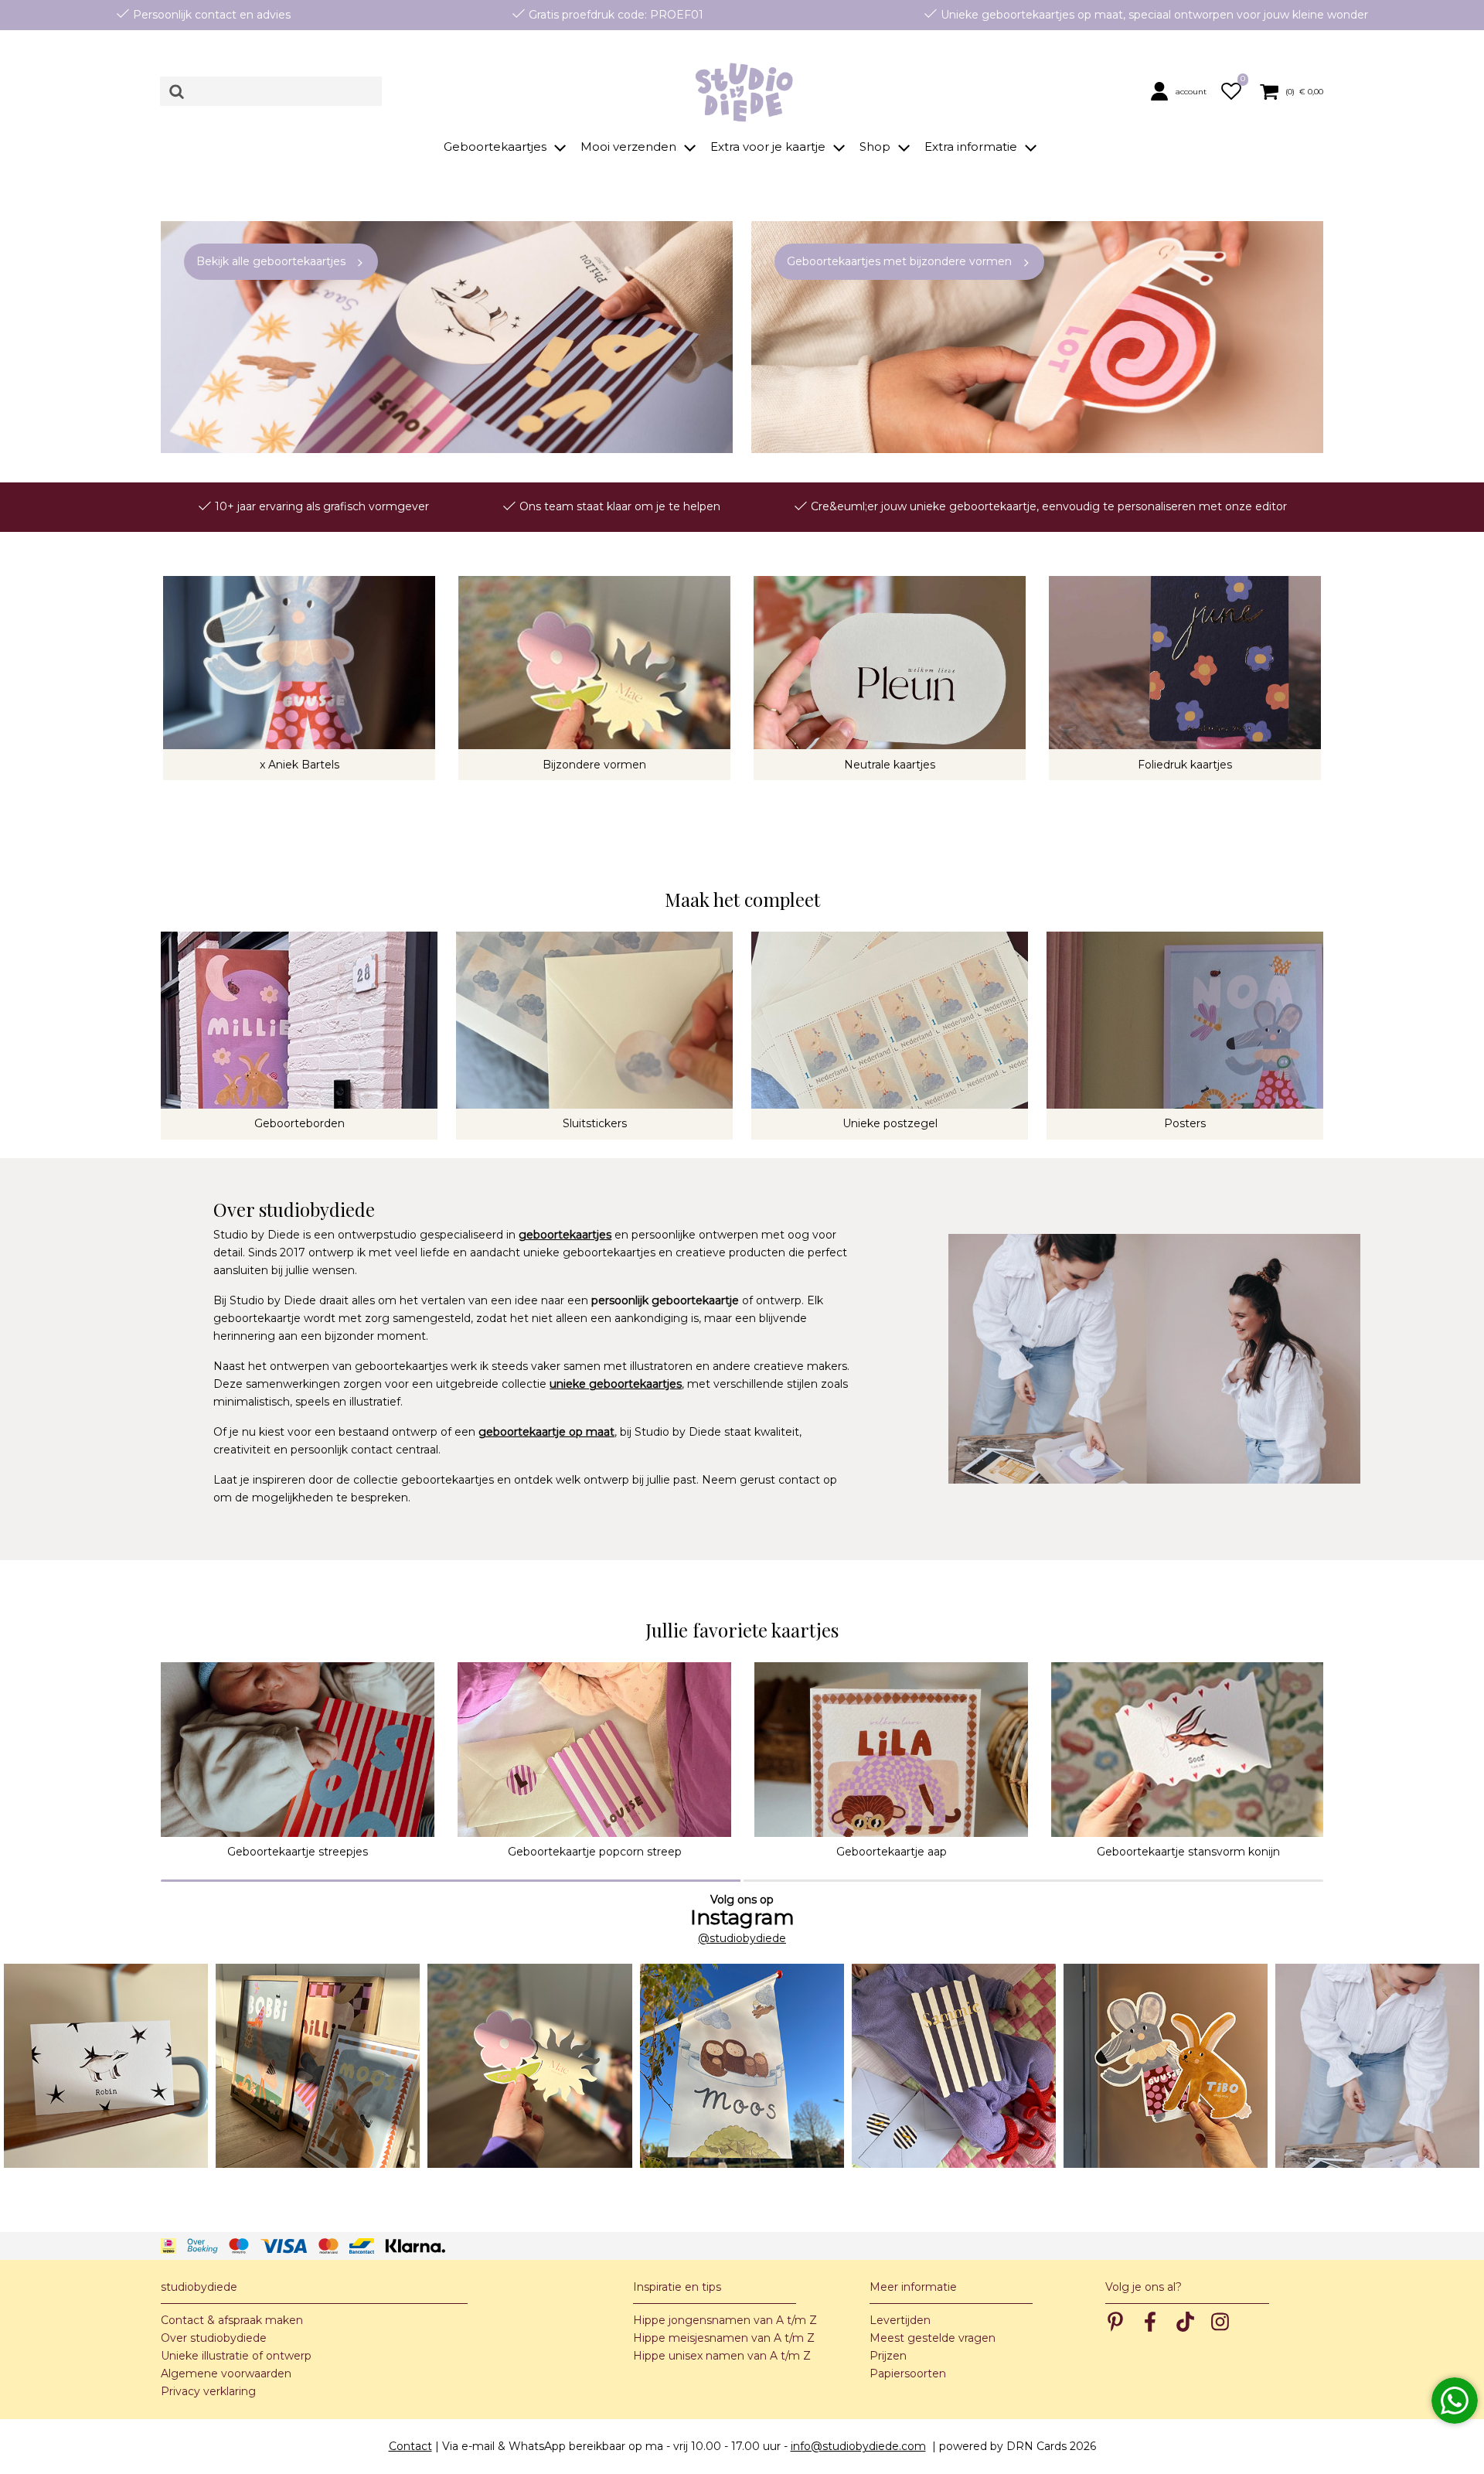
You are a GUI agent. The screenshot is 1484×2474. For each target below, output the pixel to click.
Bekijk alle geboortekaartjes (271, 261)
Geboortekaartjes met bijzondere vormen (899, 261)
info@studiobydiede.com (858, 2446)
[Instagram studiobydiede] (106, 2066)
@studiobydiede (742, 1938)
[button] (1182, 91)
